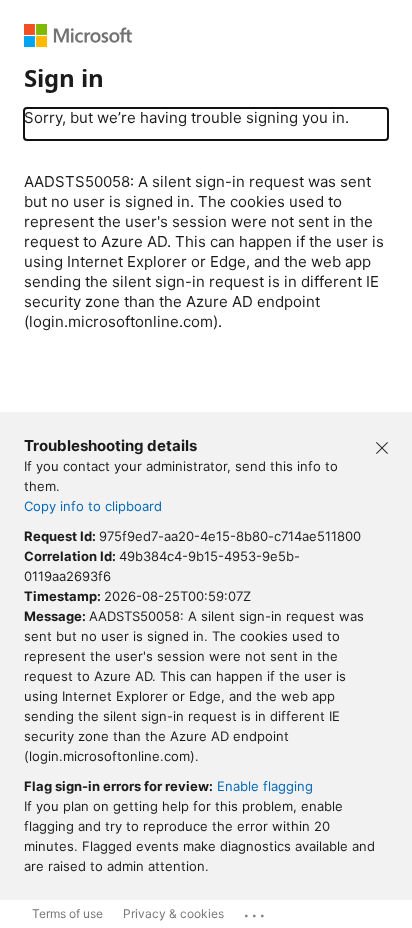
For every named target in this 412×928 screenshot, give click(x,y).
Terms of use (67, 913)
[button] (382, 446)
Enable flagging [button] (265, 786)
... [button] (256, 911)
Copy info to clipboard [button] (93, 506)
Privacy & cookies (173, 913)
